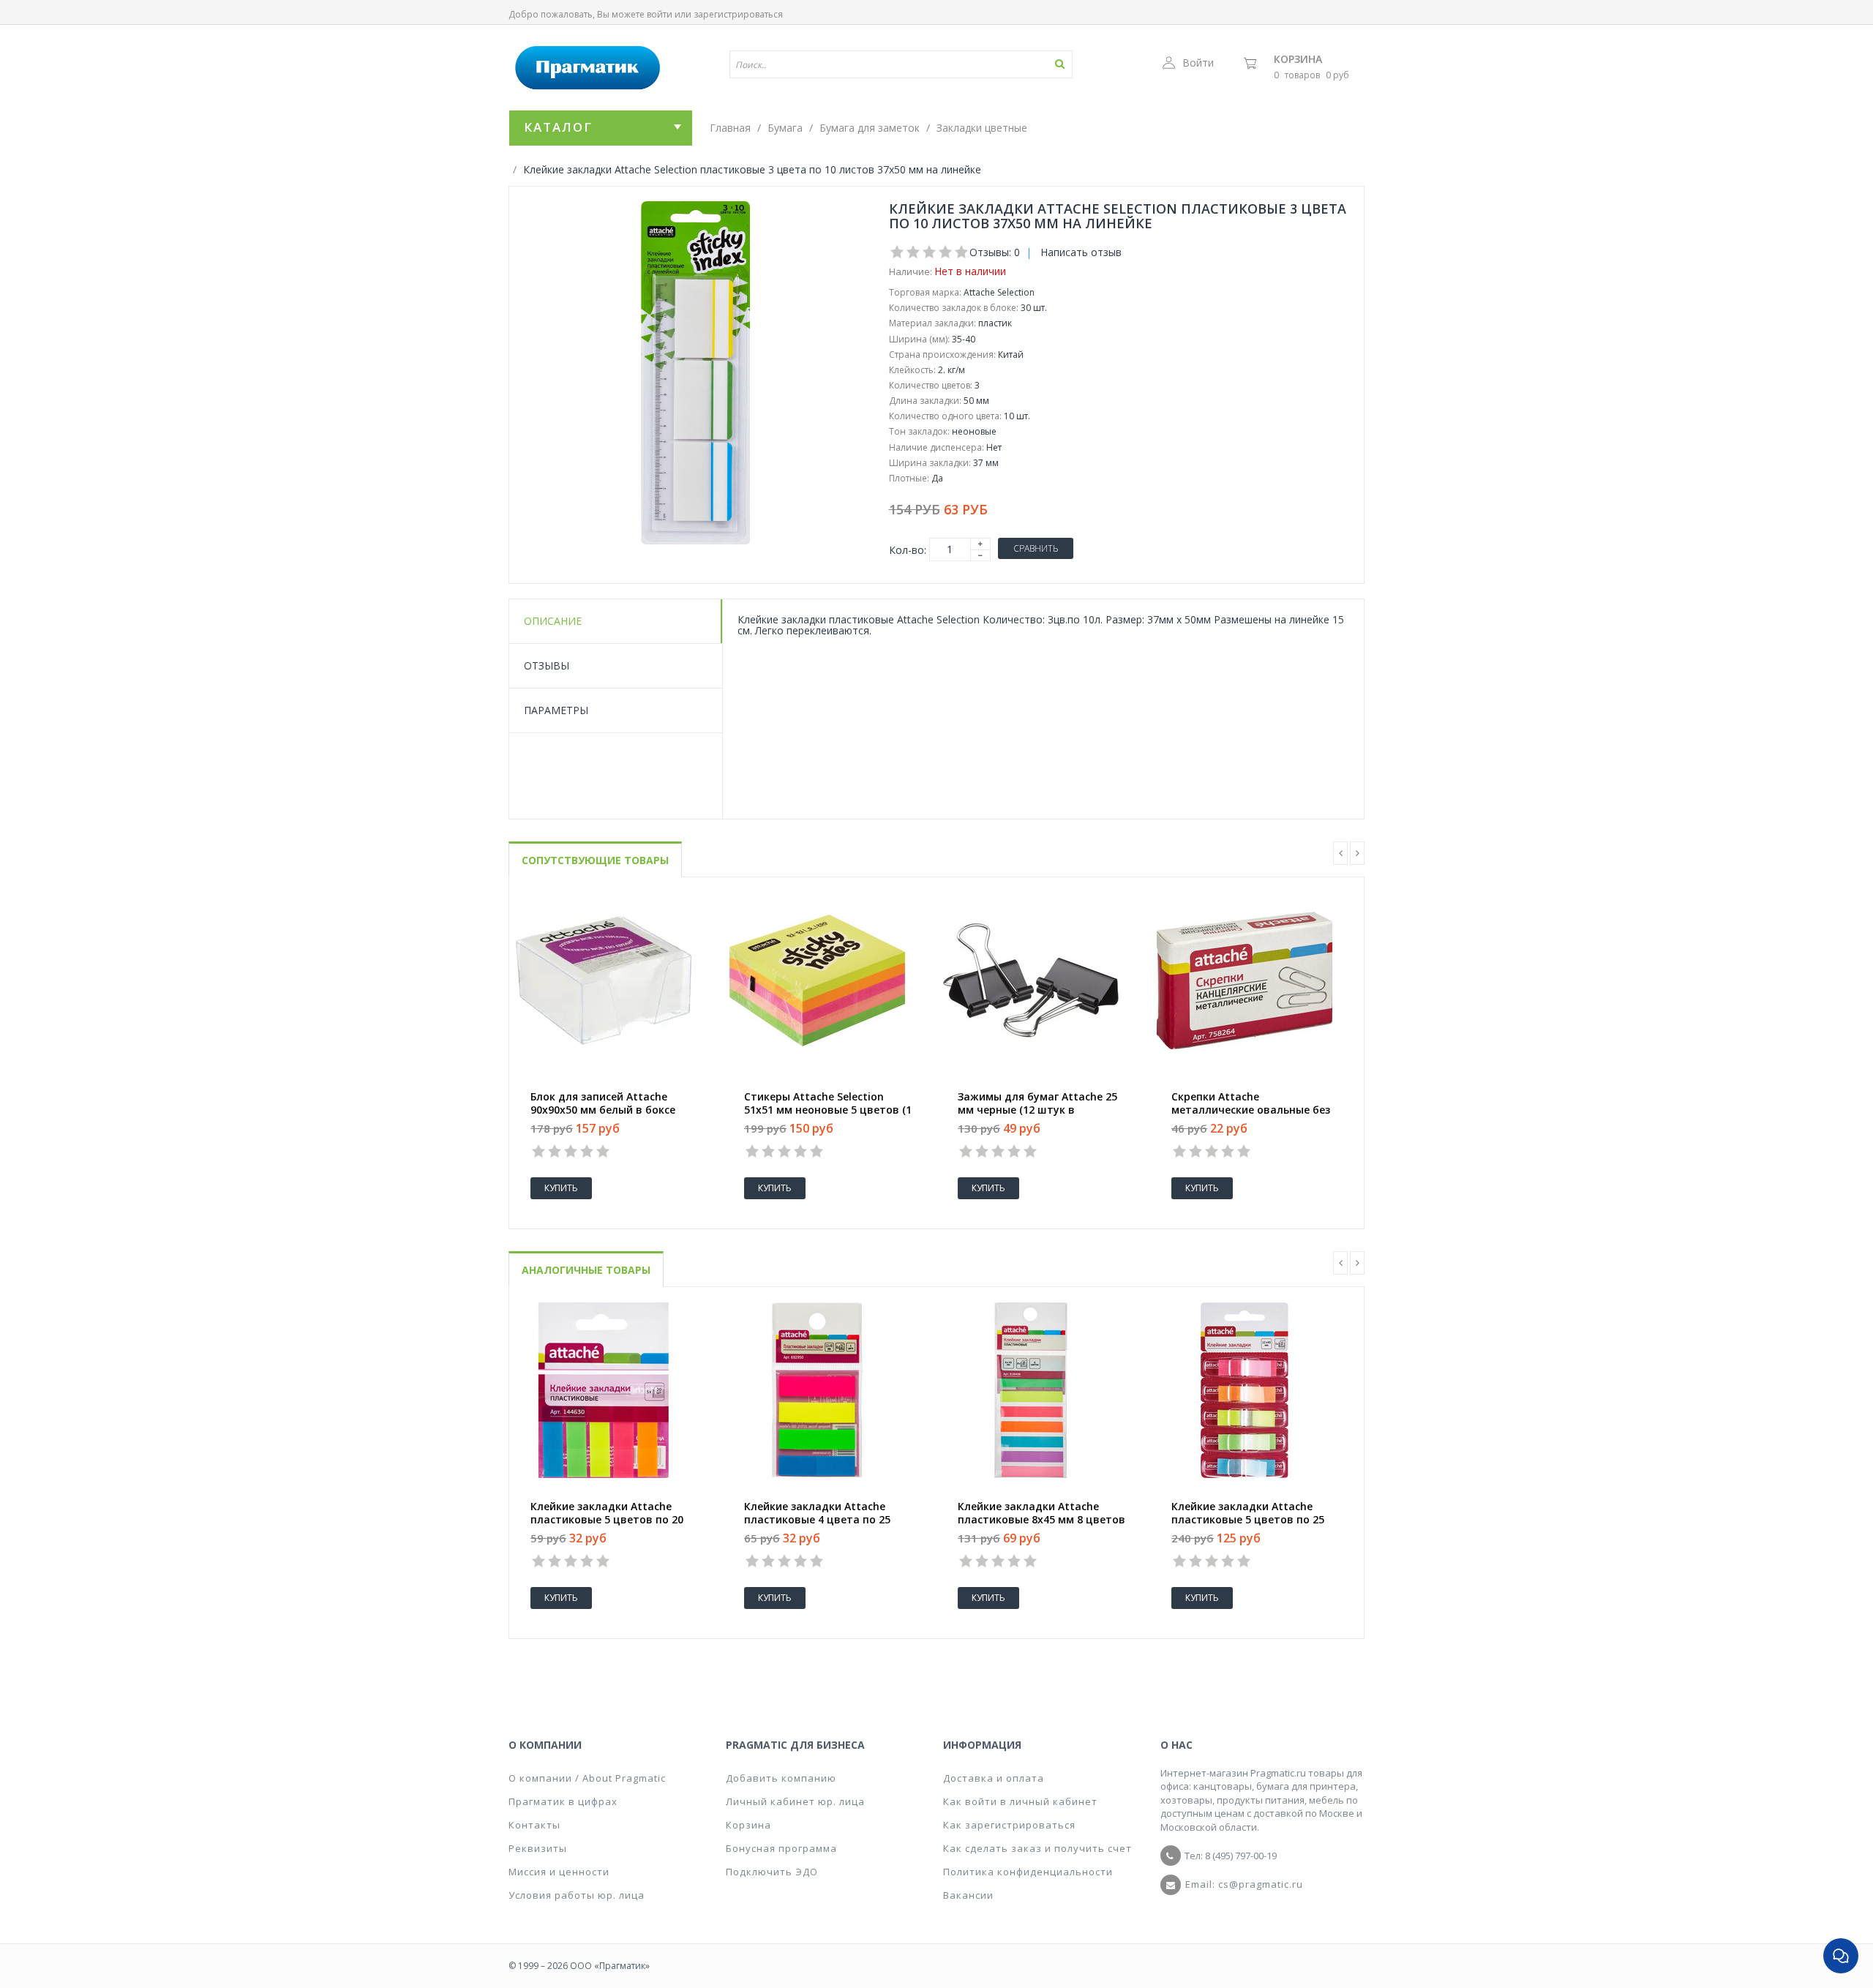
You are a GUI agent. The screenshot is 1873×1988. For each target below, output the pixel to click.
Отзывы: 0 (995, 252)
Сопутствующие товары (595, 860)
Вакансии (968, 1895)
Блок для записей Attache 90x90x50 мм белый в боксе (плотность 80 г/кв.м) (603, 1110)
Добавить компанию (781, 1778)
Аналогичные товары (586, 1270)
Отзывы (547, 665)
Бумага (785, 128)
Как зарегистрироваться (1009, 1825)
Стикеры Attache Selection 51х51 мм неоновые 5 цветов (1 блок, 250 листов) (828, 1110)
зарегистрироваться (738, 14)
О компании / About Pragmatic (587, 1778)
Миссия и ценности (559, 1872)
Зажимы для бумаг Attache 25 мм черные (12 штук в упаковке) (1037, 1110)
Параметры (556, 710)
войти (660, 14)
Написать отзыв (1081, 252)
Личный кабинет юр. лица (795, 1801)
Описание (553, 621)
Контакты (534, 1825)
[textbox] (858, 64)
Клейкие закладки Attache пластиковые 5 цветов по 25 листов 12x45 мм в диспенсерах (1256, 1520)
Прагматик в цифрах (563, 1801)
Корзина (1298, 59)
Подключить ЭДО (772, 1872)
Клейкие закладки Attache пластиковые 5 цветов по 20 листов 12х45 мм (607, 1520)
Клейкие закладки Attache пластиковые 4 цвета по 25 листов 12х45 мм (817, 1520)
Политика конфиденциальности (1028, 1872)
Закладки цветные (982, 128)
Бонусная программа (781, 1848)
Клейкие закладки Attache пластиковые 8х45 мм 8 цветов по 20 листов (1041, 1520)
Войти (1198, 63)
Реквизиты (538, 1848)
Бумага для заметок (870, 128)
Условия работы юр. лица (577, 1895)
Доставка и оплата (994, 1778)
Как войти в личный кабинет (1020, 1801)
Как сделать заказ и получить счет (1037, 1848)
